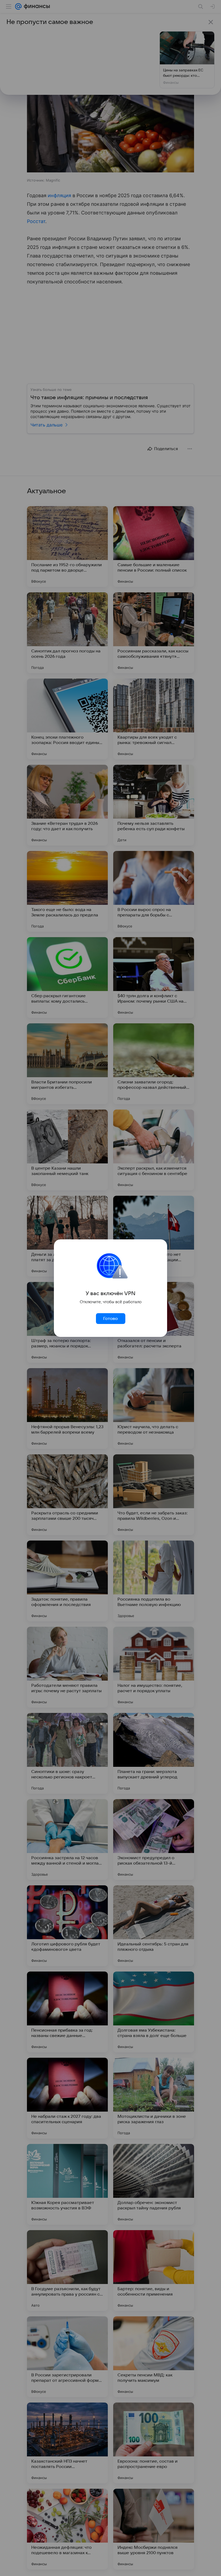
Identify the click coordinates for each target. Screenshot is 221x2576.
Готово (110, 1319)
